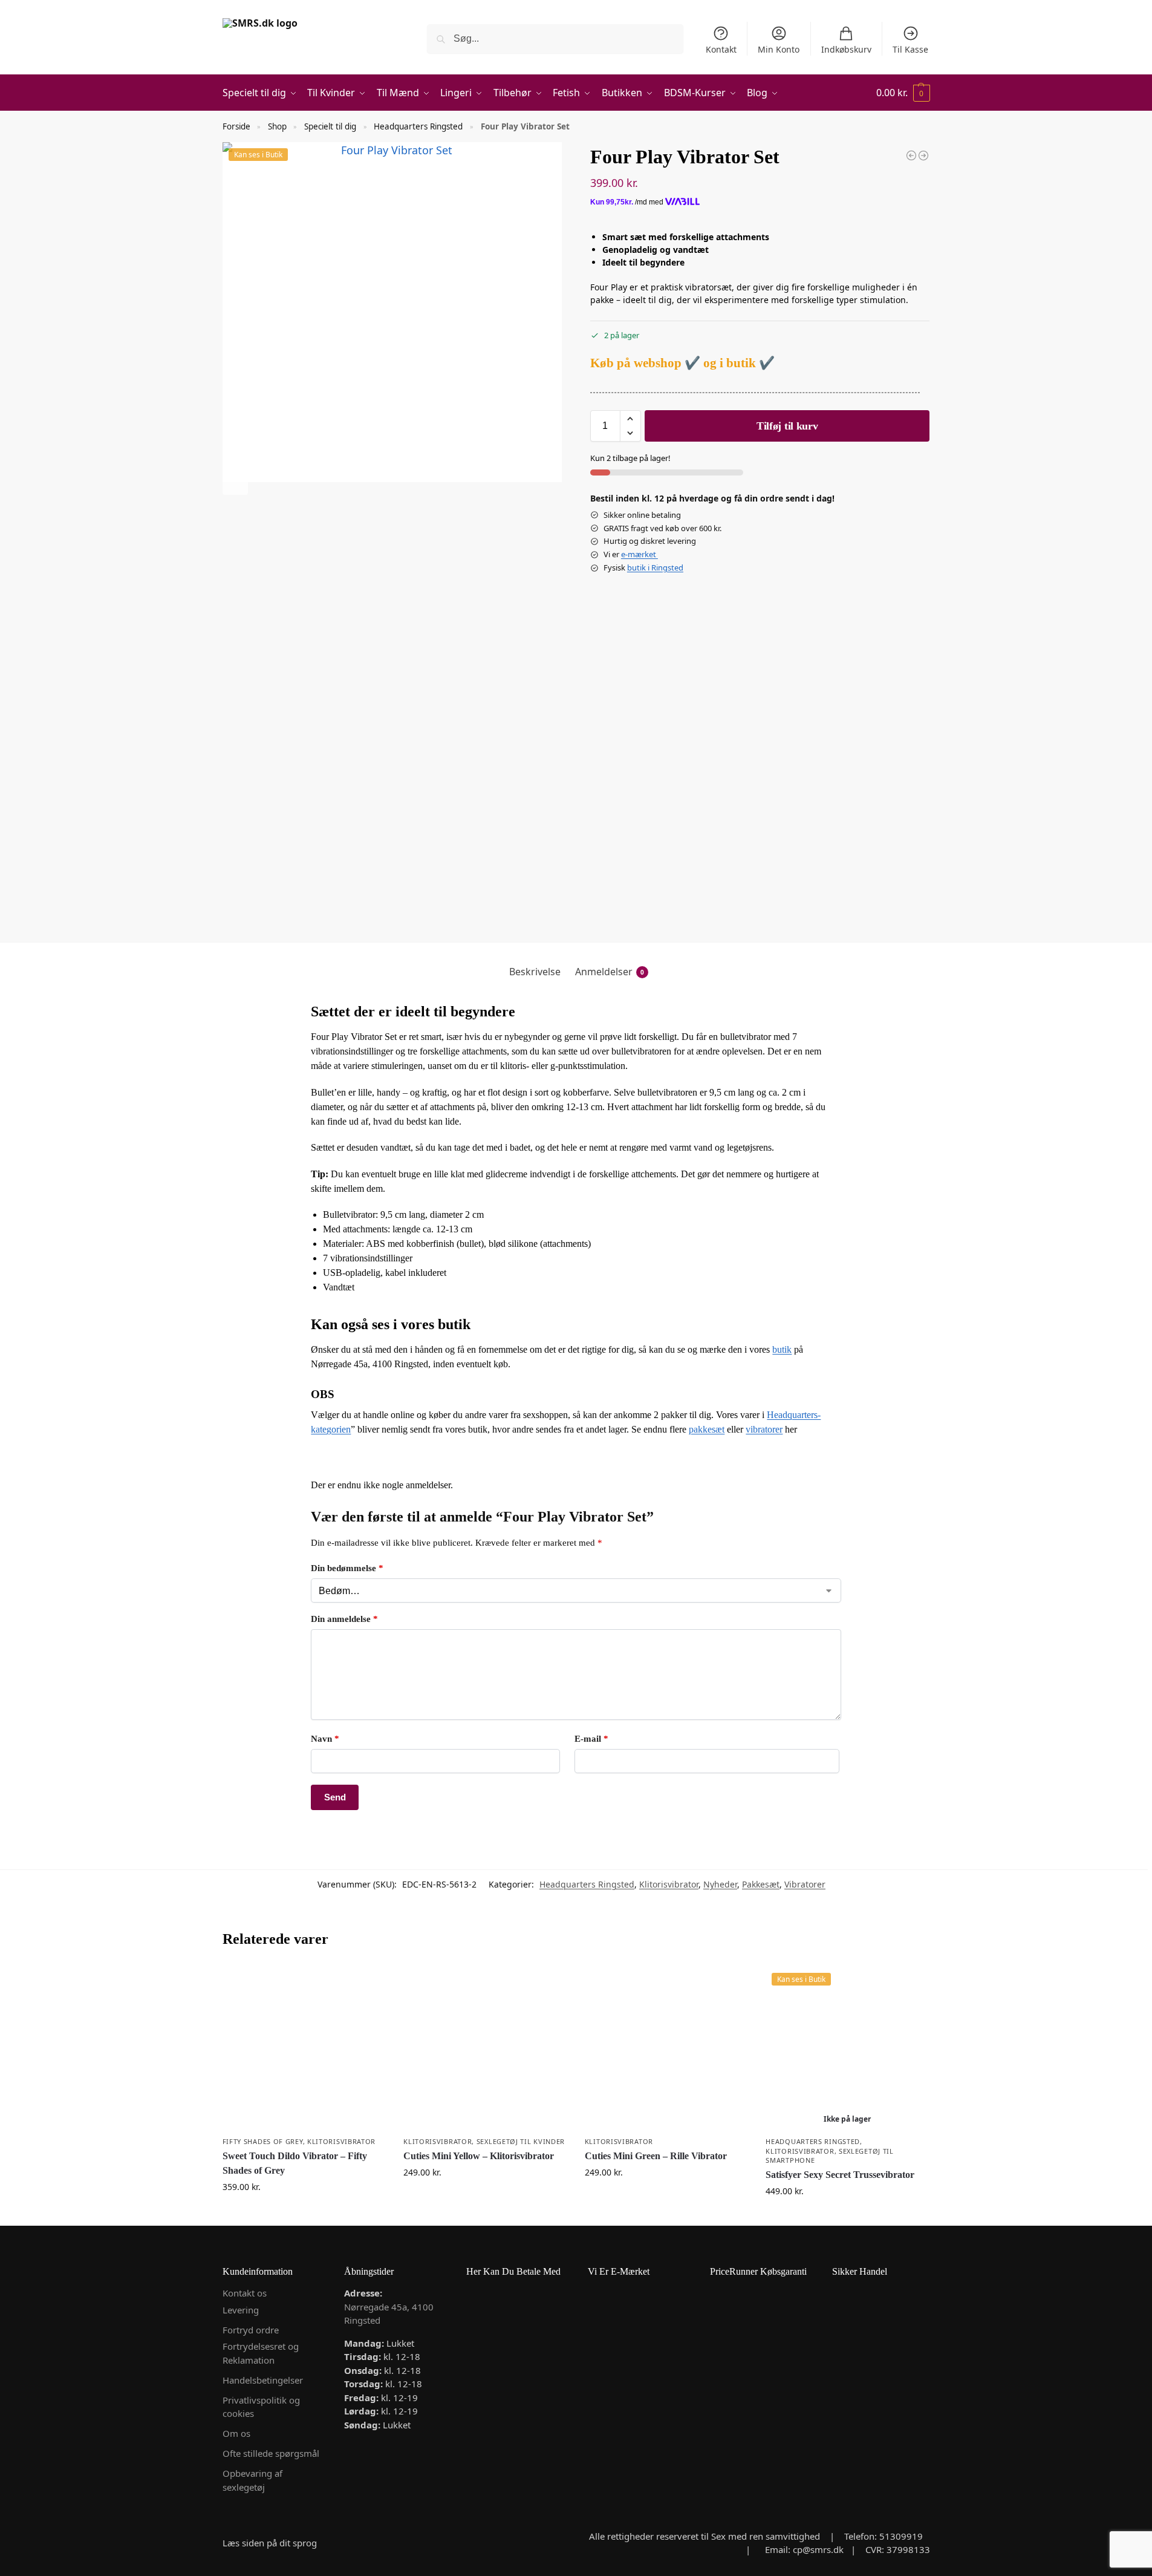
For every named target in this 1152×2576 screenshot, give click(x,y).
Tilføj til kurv (787, 426)
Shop (277, 126)
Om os (236, 2433)
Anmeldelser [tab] (610, 972)
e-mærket (639, 554)
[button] (903, 93)
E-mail (591, 1739)
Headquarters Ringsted (418, 126)
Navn (325, 1739)
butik (782, 1349)
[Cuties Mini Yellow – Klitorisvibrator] (485, 2048)
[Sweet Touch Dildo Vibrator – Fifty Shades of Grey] (304, 2048)
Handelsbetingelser (263, 2380)
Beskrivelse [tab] (535, 972)
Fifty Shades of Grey (263, 2141)
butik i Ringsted (655, 567)
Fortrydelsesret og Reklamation (261, 2353)
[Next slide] (235, 482)
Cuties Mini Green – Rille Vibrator (656, 2156)
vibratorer (764, 1429)
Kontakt (721, 49)
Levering (241, 2310)
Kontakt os (245, 2293)
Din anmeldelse (344, 1619)
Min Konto (779, 49)
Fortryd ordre (251, 2330)
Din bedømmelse (347, 1568)
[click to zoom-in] (392, 312)
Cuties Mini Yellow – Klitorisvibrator (479, 2156)
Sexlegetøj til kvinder (521, 2141)
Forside (236, 126)
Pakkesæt (761, 1884)
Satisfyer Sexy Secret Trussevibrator (840, 2175)
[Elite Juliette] (911, 155)
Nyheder (720, 1884)
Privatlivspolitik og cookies (261, 2407)
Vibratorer (805, 1884)
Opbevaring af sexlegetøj (252, 2480)
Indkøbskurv (846, 49)
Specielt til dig (330, 126)
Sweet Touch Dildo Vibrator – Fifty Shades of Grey (295, 2163)
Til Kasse (910, 49)
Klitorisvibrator (669, 1884)
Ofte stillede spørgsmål (271, 2453)
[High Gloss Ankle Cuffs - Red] (923, 155)
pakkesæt (707, 1429)
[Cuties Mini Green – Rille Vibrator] (666, 2048)
